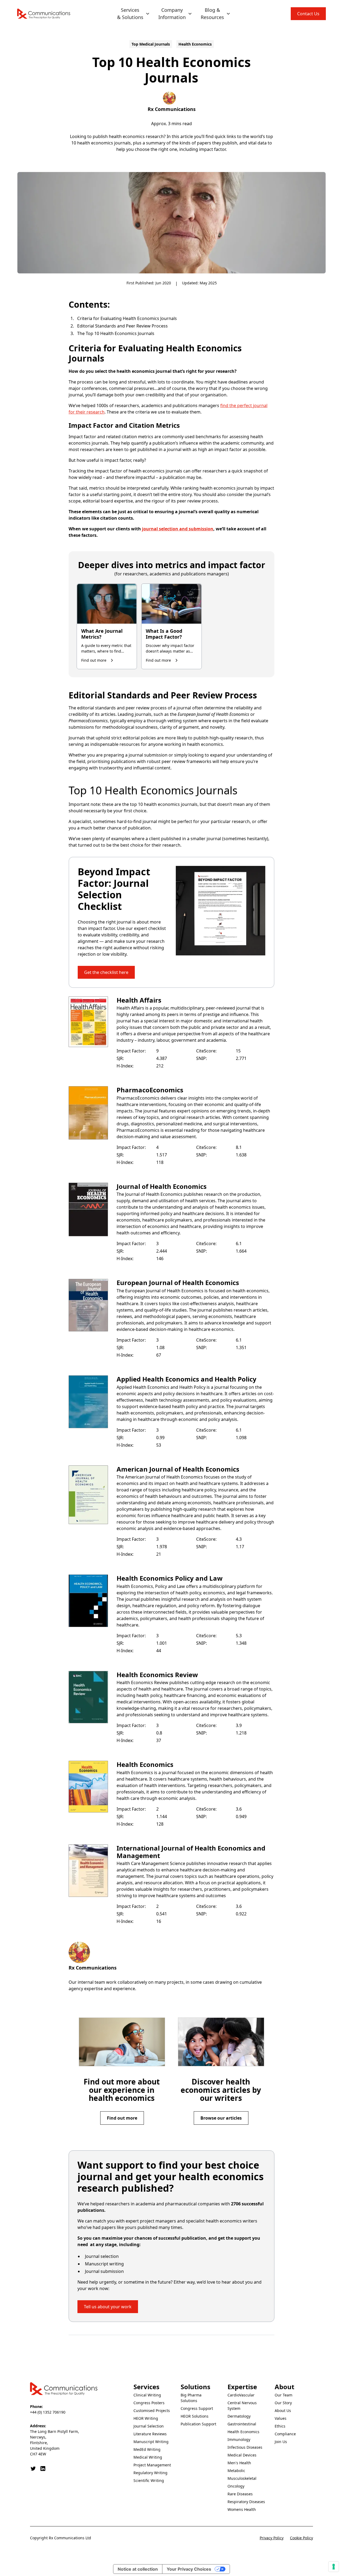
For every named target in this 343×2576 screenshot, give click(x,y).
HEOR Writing (146, 2418)
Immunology (239, 2439)
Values (281, 2418)
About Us (283, 2411)
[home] (44, 14)
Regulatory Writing (150, 2473)
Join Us (281, 2442)
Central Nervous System (242, 2406)
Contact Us (308, 14)
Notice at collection (138, 2569)
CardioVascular (241, 2395)
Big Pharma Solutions (191, 2398)
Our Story (283, 2403)
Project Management (152, 2465)
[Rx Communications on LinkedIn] (43, 2469)
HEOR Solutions (195, 2416)
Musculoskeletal (242, 2478)
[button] (133, 14)
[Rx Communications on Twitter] (33, 2469)
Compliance (285, 2434)
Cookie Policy (301, 2538)
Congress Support (197, 2408)
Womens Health (242, 2509)
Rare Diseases (240, 2494)
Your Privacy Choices (189, 2569)
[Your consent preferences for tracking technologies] (334, 2567)
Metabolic (236, 2471)
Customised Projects (152, 2411)
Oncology (236, 2486)
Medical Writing (148, 2457)
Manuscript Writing (151, 2442)
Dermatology (239, 2416)
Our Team (284, 2395)
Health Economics (243, 2432)
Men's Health (239, 2463)
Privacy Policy (272, 2538)
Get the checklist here (106, 972)
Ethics (280, 2426)
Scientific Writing (149, 2480)
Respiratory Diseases (246, 2502)
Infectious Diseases (245, 2447)
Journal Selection (149, 2426)
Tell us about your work (108, 2307)
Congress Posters (149, 2403)
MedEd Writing (147, 2449)
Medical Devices (242, 2455)
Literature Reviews (150, 2434)
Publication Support (198, 2424)
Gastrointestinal (242, 2424)
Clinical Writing (147, 2395)
